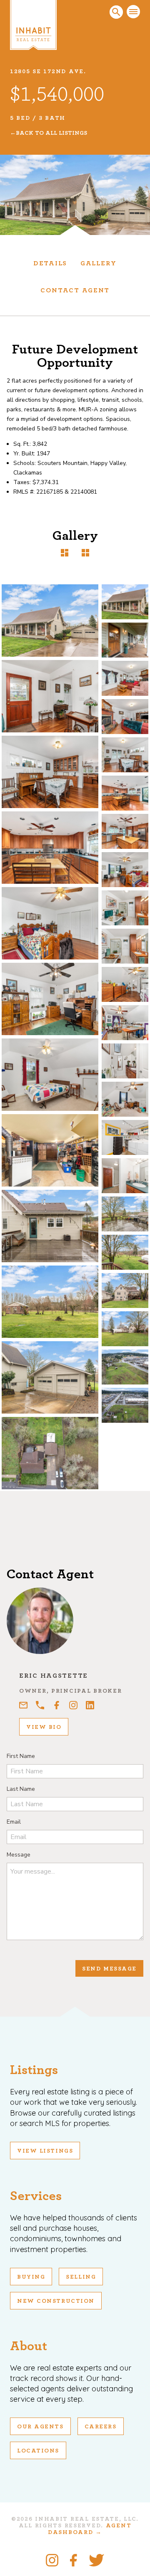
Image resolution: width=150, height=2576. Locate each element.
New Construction (56, 2301)
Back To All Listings (51, 133)
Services (36, 2196)
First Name (21, 1756)
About (29, 2346)
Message (19, 1855)
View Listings (45, 2151)
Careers (101, 2427)
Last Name (21, 1789)
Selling (81, 2277)
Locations (38, 2451)
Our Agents (40, 2427)
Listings (34, 2070)
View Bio (44, 1727)
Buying (31, 2277)
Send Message (109, 1969)
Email (14, 1822)
